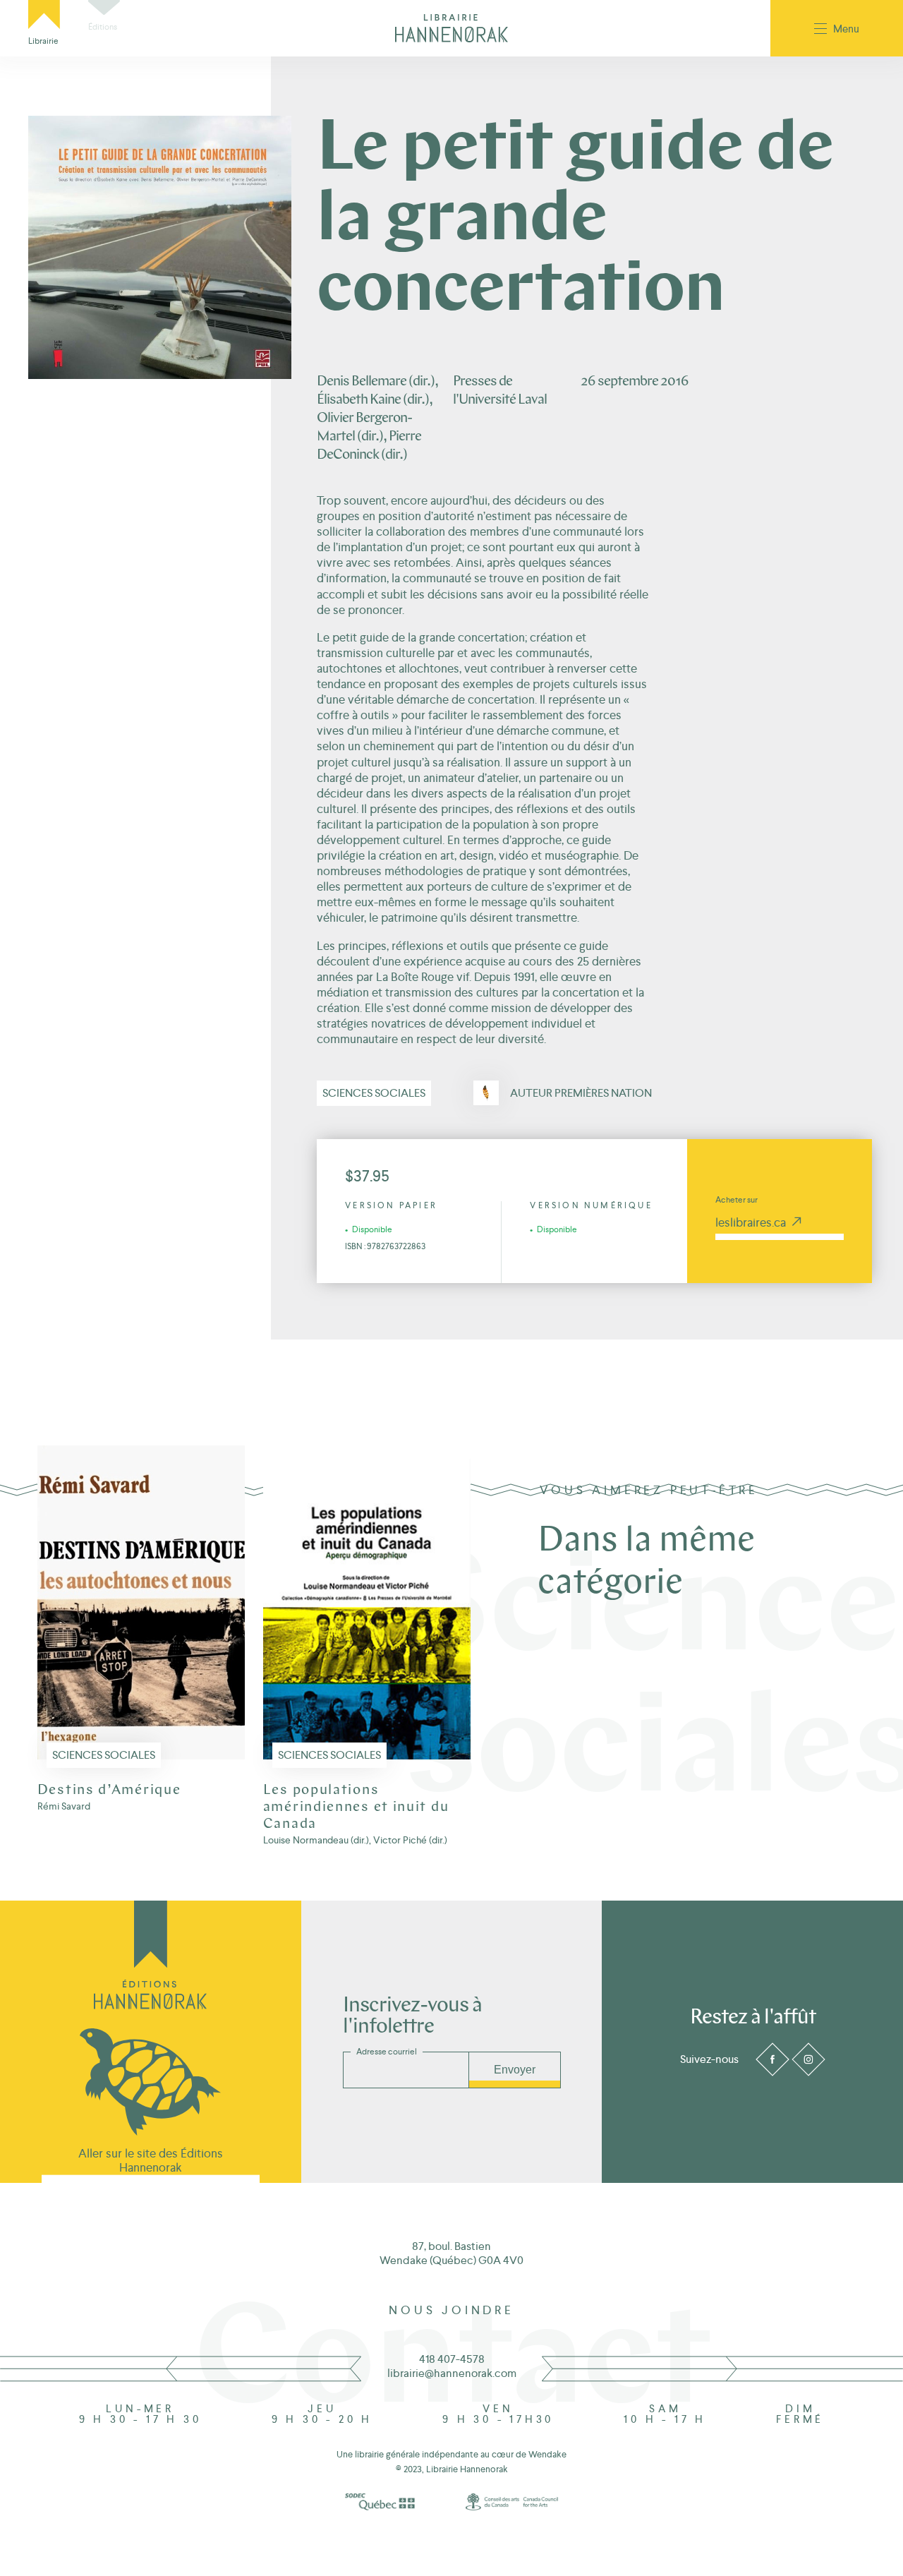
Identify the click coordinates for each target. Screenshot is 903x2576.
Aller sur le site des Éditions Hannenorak (151, 2160)
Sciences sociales (374, 1093)
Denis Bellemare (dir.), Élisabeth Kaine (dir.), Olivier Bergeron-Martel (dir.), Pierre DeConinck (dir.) (377, 419)
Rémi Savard (64, 1806)
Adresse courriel (387, 2052)
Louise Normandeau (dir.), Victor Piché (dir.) (355, 1840)
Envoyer (515, 2070)
